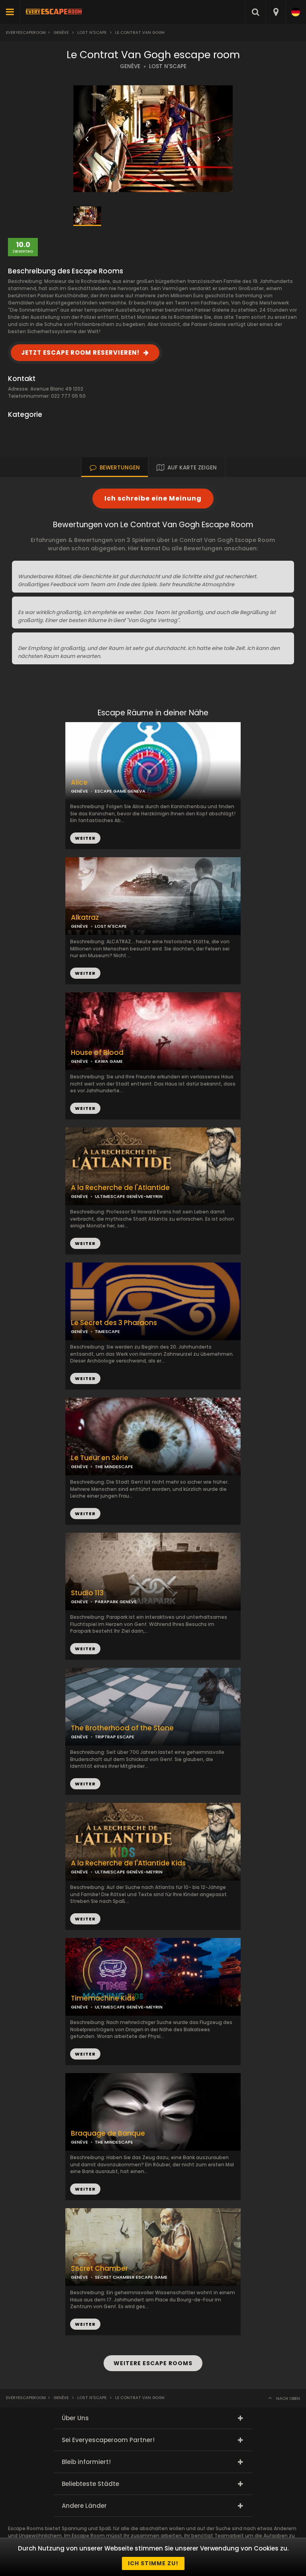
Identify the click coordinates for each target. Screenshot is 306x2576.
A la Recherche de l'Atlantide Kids (128, 1863)
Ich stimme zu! (153, 2563)
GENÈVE (130, 66)
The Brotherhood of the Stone (122, 1728)
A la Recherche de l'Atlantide (120, 1188)
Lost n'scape (92, 32)
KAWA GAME (109, 1061)
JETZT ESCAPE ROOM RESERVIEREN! (80, 352)
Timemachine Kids (103, 1998)
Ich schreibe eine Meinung (153, 498)
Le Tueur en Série (100, 1458)
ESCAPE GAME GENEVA (120, 791)
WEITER (85, 973)
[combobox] (276, 12)
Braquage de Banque (108, 2133)
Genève (61, 32)
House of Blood (97, 1053)
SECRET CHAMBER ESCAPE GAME (131, 2277)
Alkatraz (85, 918)
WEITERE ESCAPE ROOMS (153, 2363)
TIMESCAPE (107, 1331)
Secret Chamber (99, 2269)
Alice (79, 782)
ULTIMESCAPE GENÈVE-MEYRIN (129, 1196)
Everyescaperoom (26, 32)
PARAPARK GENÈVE (116, 1602)
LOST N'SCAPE (168, 66)
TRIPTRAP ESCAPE (115, 1737)
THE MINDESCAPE (114, 1467)
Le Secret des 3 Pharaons (114, 1323)
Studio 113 (87, 1593)
